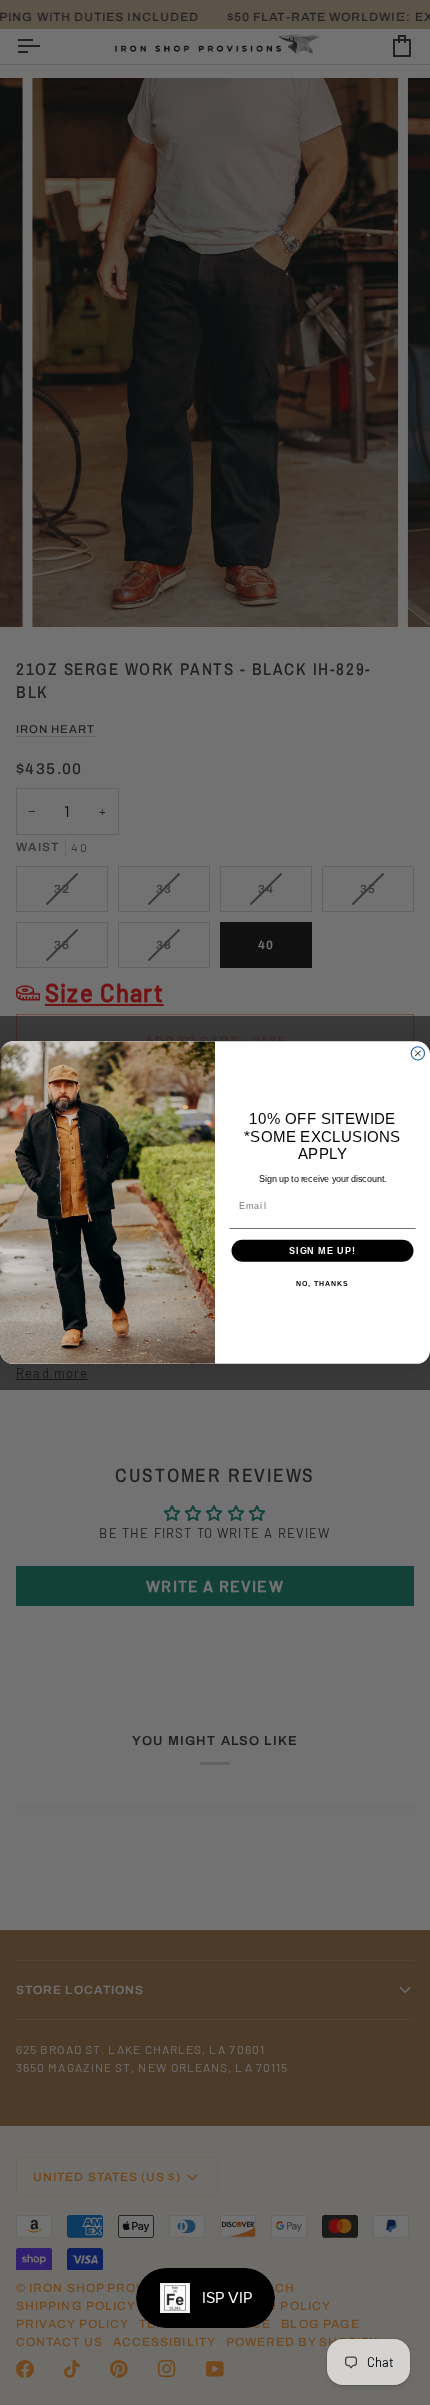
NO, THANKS (322, 1284)
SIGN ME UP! (322, 1250)
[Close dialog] (417, 1053)
